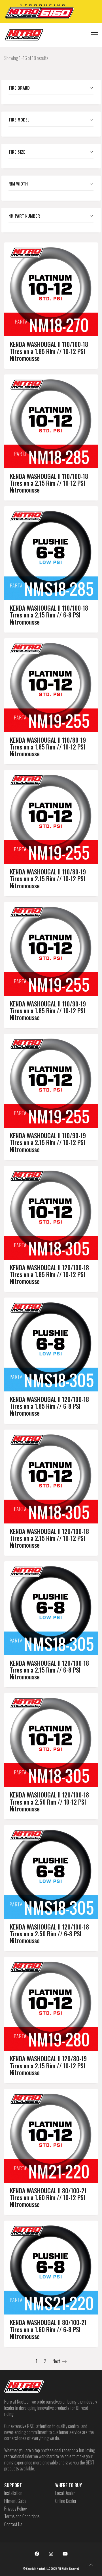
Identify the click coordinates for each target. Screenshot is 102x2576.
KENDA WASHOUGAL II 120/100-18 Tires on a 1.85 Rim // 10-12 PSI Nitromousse (49, 1274)
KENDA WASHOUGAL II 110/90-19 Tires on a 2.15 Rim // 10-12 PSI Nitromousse (48, 1142)
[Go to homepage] (24, 35)
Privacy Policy (15, 2509)
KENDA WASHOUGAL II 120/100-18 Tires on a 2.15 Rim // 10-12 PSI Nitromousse (49, 1538)
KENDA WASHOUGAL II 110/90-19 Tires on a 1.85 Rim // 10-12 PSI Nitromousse (48, 1011)
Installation (13, 2493)
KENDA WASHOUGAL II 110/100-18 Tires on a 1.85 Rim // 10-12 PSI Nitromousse (49, 351)
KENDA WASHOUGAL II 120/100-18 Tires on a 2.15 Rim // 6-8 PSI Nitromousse (49, 1670)
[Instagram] (51, 2554)
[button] (94, 35)
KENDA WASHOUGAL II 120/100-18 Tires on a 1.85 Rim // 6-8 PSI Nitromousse (49, 1406)
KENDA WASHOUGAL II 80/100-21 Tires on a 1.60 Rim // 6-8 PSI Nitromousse (48, 2329)
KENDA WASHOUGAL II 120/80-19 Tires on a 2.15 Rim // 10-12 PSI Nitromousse (48, 2065)
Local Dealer (65, 2493)
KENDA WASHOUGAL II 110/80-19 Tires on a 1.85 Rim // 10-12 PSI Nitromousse (48, 747)
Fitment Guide (15, 2501)
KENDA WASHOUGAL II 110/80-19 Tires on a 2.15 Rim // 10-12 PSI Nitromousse (48, 879)
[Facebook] (37, 2554)
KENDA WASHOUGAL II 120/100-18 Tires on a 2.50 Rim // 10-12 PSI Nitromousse (49, 1802)
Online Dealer (66, 2501)
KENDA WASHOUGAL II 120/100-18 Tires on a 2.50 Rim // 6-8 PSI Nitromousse (49, 1934)
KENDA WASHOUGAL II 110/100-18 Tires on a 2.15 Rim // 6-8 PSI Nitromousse (49, 615)
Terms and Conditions (22, 2516)
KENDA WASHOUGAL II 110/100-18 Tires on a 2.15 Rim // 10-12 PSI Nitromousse (49, 483)
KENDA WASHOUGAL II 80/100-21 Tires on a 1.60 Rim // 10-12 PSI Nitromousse (48, 2197)
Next (57, 2361)
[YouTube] (65, 2554)
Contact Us (13, 2524)
